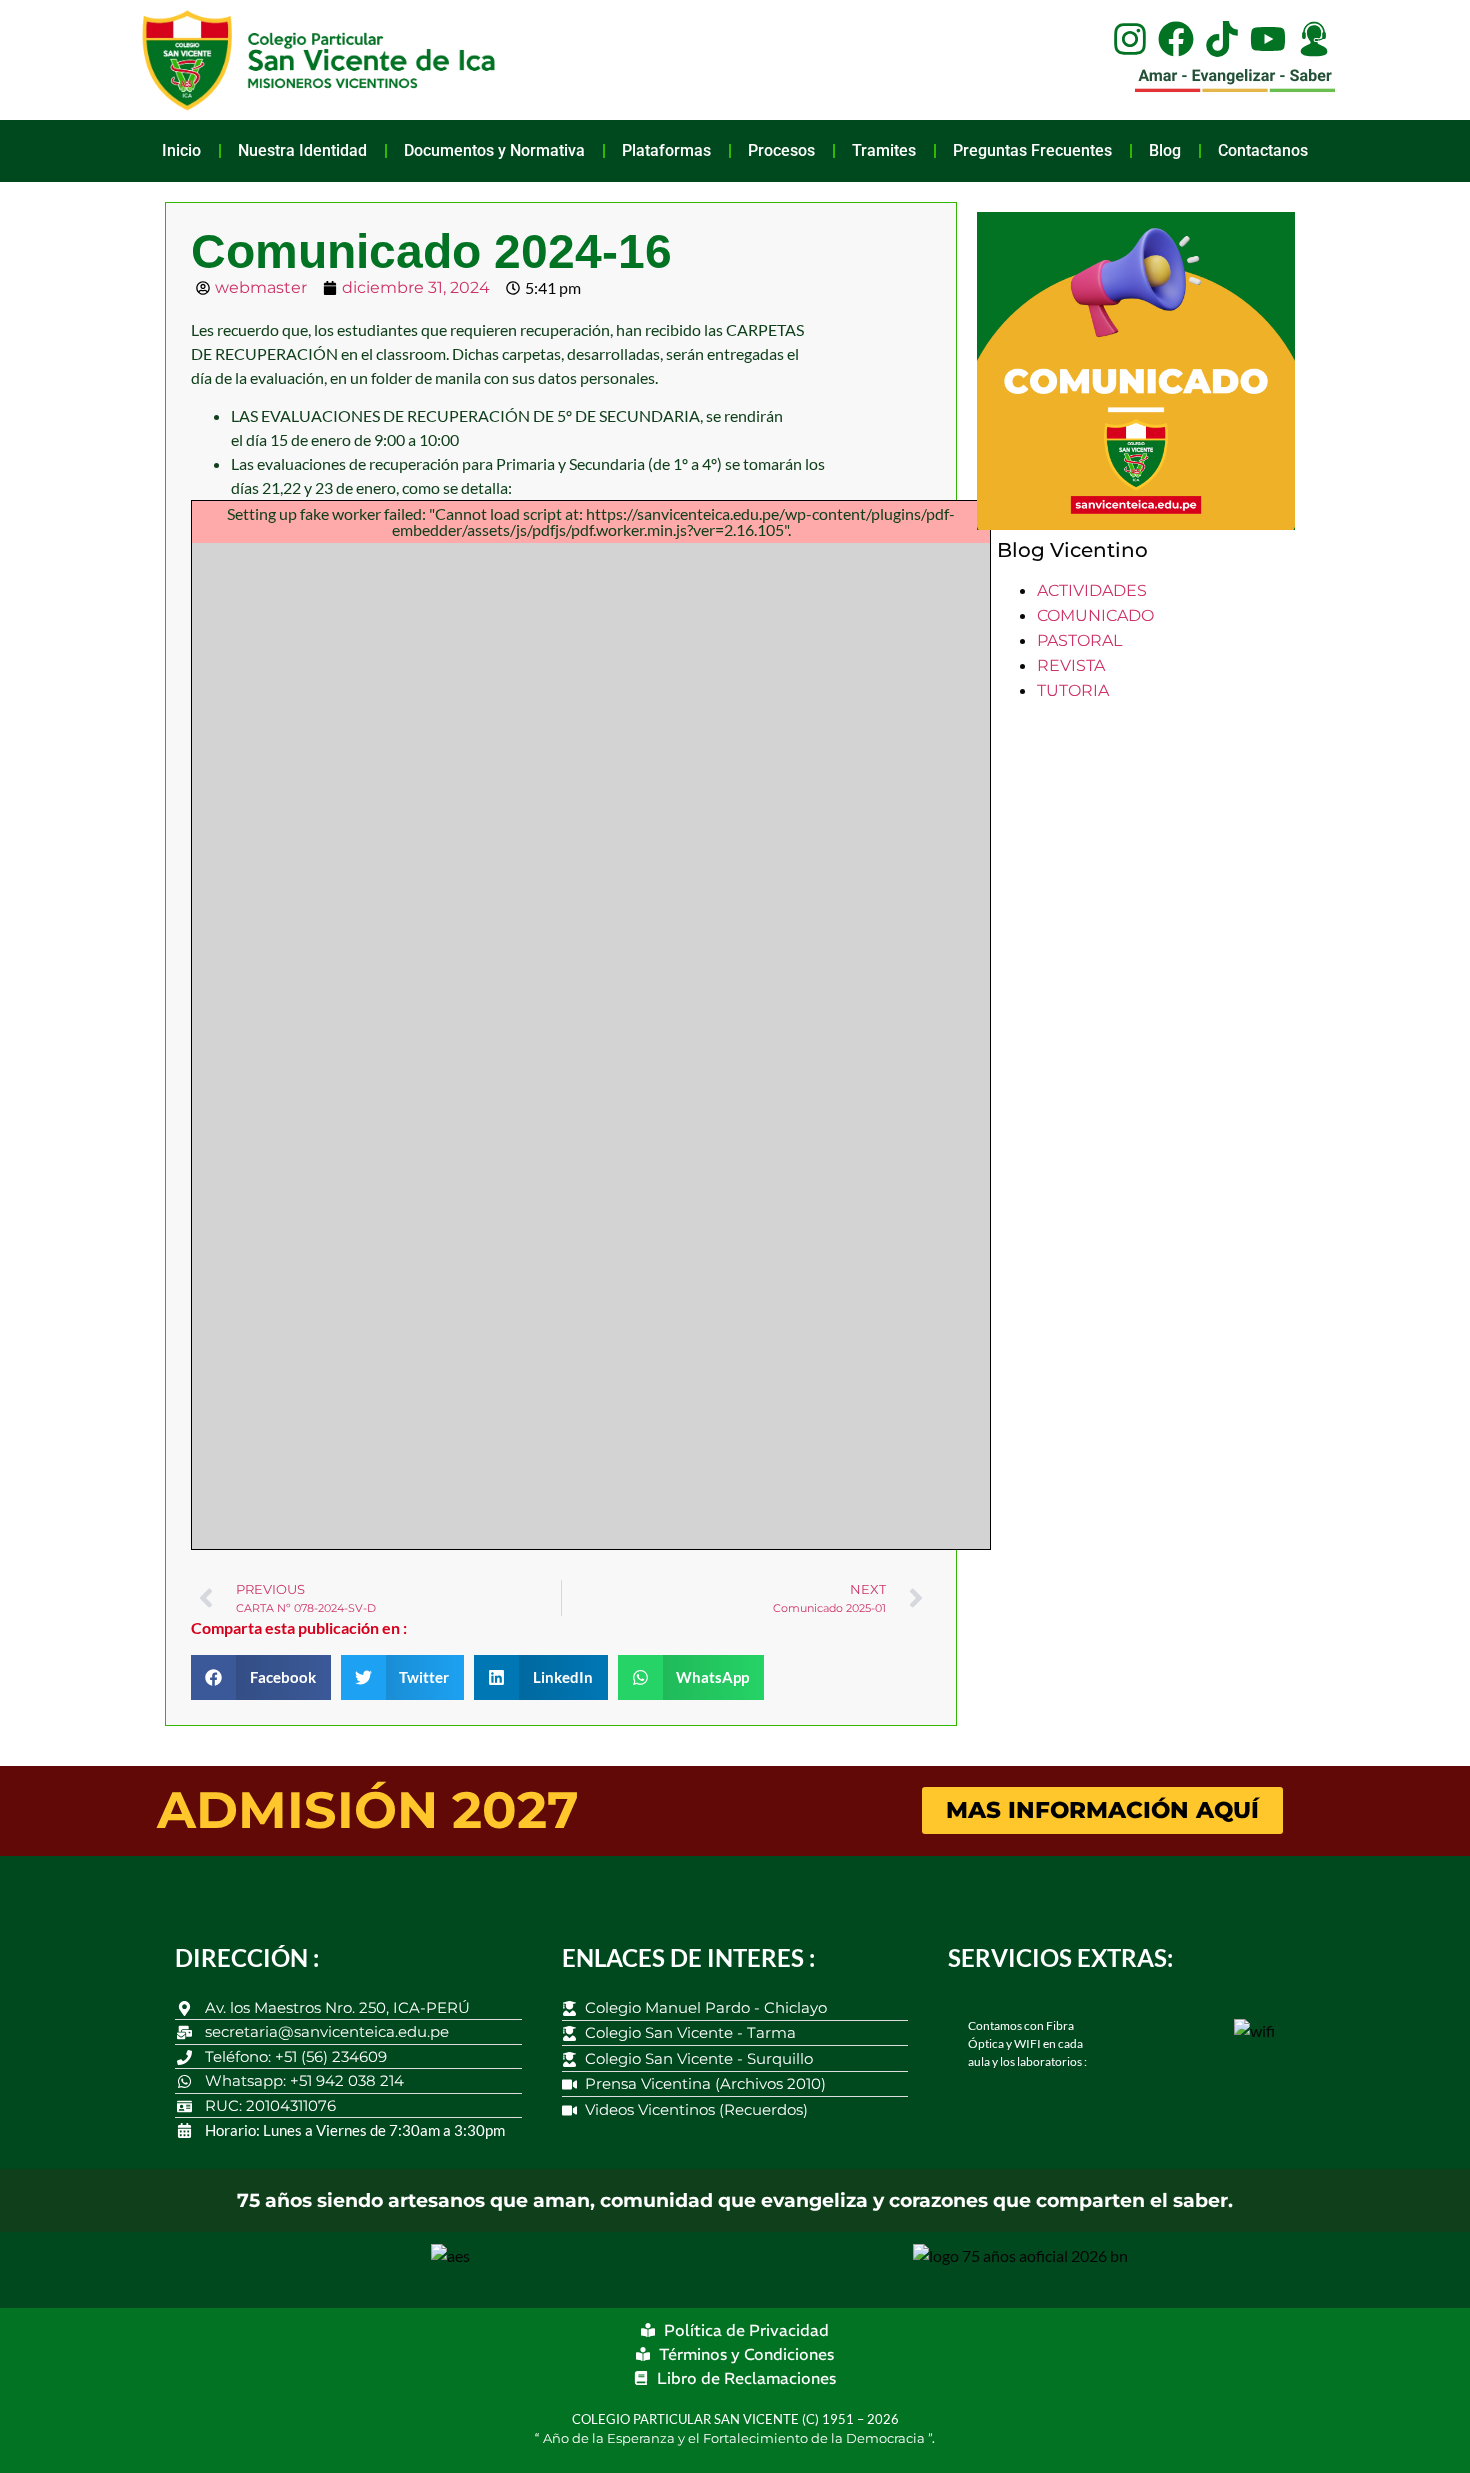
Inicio (181, 150)
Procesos (781, 150)
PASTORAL (1079, 640)
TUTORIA (1073, 690)
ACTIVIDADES (1092, 590)
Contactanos (1263, 150)
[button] (261, 1677)
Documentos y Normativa (494, 150)
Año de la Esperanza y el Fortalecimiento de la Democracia (735, 2438)
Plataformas (666, 150)
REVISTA (1071, 665)
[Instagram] (1130, 39)
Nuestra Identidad (302, 150)
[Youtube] (1268, 39)
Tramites (884, 150)
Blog (1165, 150)
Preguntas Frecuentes (1032, 150)
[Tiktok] (1222, 39)
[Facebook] (1176, 39)
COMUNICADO (1095, 615)
